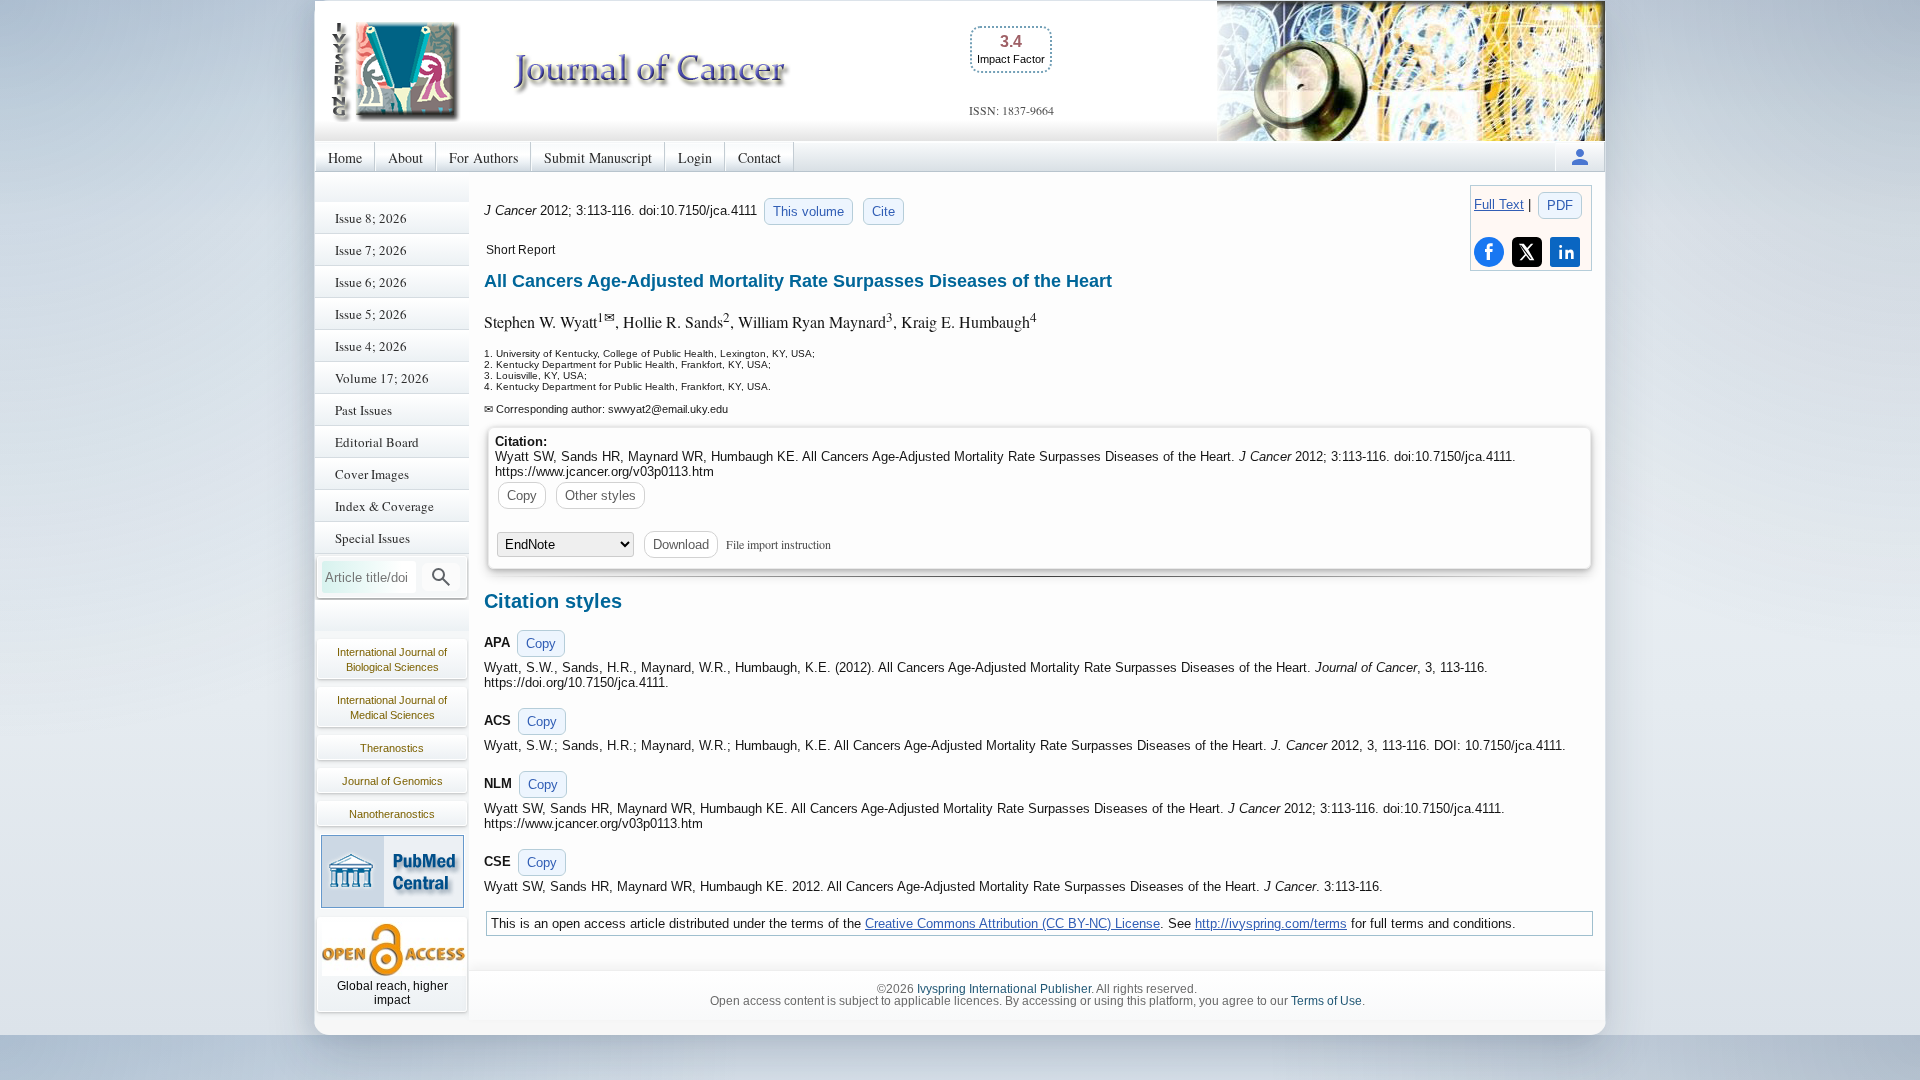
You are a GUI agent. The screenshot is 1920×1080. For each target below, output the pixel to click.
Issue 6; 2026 (371, 282)
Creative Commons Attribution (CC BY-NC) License (1012, 923)
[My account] (1580, 156)
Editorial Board (377, 442)
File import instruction (778, 544)
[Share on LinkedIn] (1565, 252)
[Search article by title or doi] (441, 577)
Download (681, 544)
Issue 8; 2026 (371, 218)
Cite (883, 211)
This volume (808, 211)
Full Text (1499, 204)
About (405, 157)
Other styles (600, 495)
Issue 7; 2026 (371, 250)
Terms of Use (1326, 1001)
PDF (1560, 205)
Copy (522, 495)
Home (345, 157)
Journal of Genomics (392, 781)
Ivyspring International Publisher (1004, 989)
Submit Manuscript (598, 157)
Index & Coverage (384, 506)
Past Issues (363, 410)
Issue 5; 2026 (371, 314)
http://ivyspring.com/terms (1271, 923)
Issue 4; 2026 (371, 346)
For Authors (483, 157)
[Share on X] (1527, 252)
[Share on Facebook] (1489, 252)
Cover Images (372, 474)
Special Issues (372, 538)
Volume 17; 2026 (382, 378)
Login (695, 157)
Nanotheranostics (392, 814)
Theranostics (392, 748)
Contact (759, 157)
